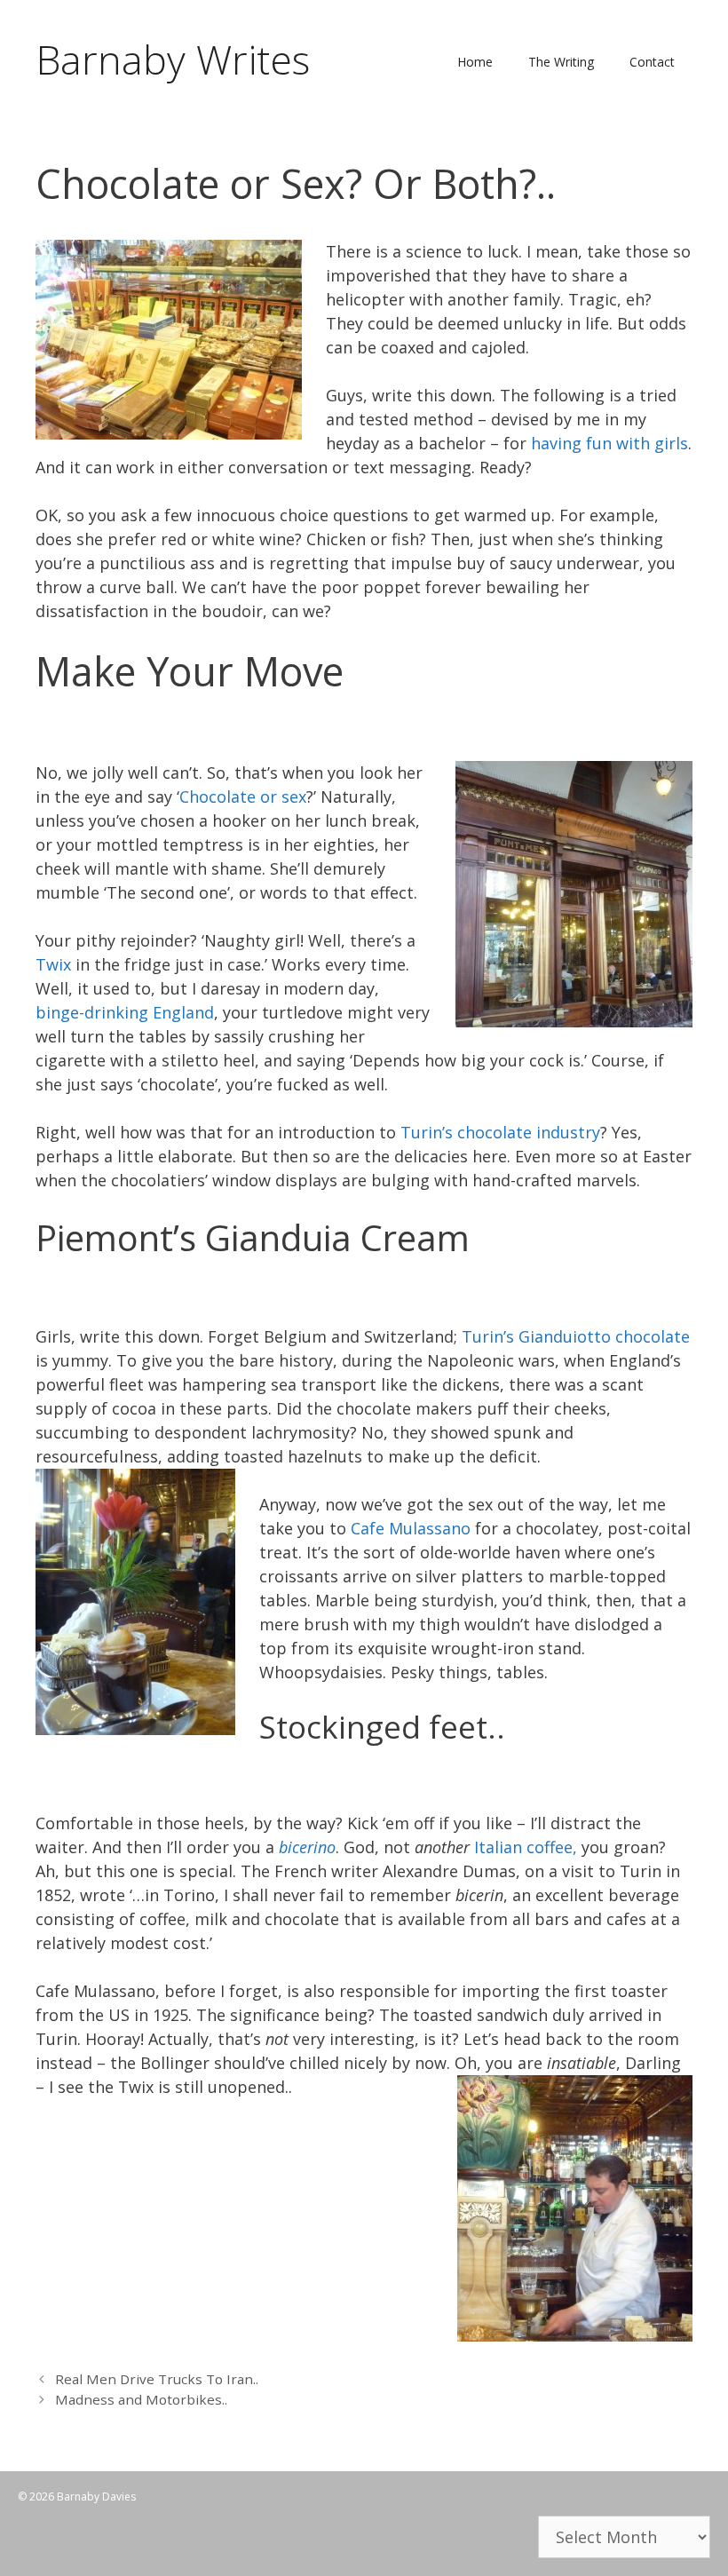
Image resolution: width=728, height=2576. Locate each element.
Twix (53, 964)
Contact (652, 62)
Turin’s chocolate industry (500, 1132)
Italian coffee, (523, 1847)
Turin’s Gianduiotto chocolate (576, 1336)
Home (475, 62)
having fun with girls (609, 443)
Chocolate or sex (243, 797)
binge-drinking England (125, 1012)
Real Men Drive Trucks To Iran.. (157, 2379)
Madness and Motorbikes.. (141, 2399)
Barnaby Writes (173, 59)
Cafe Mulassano (411, 1528)
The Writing (561, 62)
